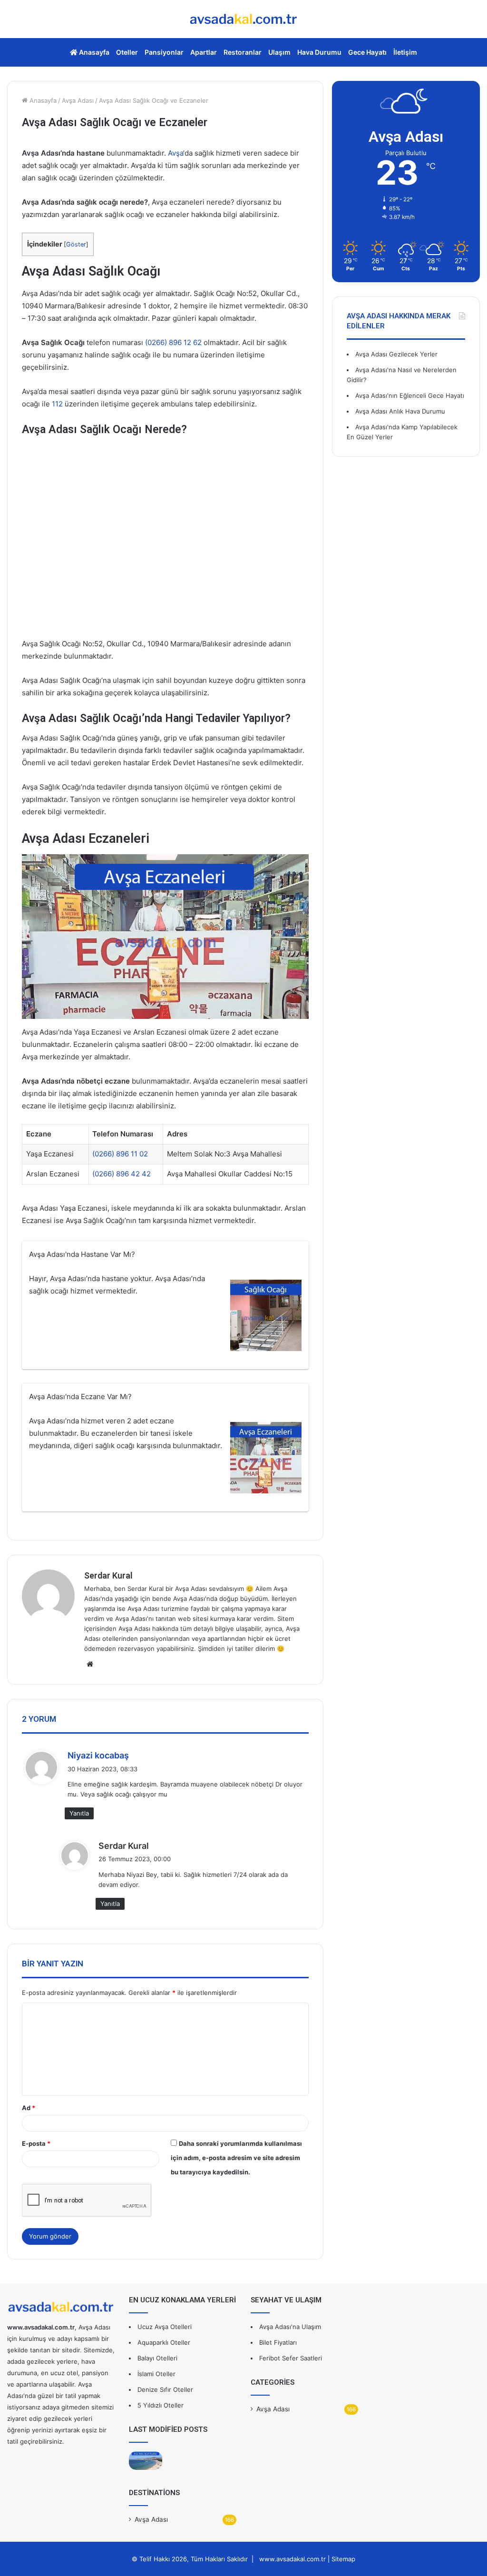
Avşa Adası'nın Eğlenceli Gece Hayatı (410, 395)
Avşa (175, 153)
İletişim (405, 52)
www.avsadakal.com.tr (292, 2559)
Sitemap (343, 2559)
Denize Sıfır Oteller (165, 2389)
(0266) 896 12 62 (173, 342)
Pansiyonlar (164, 52)
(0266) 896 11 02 (120, 1154)
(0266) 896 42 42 (122, 1174)
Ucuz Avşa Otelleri (165, 2327)
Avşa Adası (78, 100)
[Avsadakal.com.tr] (243, 19)
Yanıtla (79, 1813)
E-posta (36, 2143)
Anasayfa (93, 52)
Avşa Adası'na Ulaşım (290, 2327)
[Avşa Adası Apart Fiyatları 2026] (146, 2461)
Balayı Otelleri (157, 2358)
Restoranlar (243, 52)
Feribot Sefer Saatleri (291, 2358)
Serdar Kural (108, 1575)
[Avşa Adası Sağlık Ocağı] (266, 1317)
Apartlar (204, 52)
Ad (29, 2108)
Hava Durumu (319, 52)
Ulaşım (279, 52)
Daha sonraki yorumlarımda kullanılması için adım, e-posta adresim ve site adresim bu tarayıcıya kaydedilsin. (236, 2158)
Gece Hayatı (367, 52)
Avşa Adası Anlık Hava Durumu (400, 411)
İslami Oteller (156, 2374)
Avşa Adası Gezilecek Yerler (396, 354)
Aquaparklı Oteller (164, 2342)
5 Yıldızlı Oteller (161, 2405)
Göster (76, 244)
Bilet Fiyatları (278, 2342)
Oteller (127, 52)
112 (57, 404)
